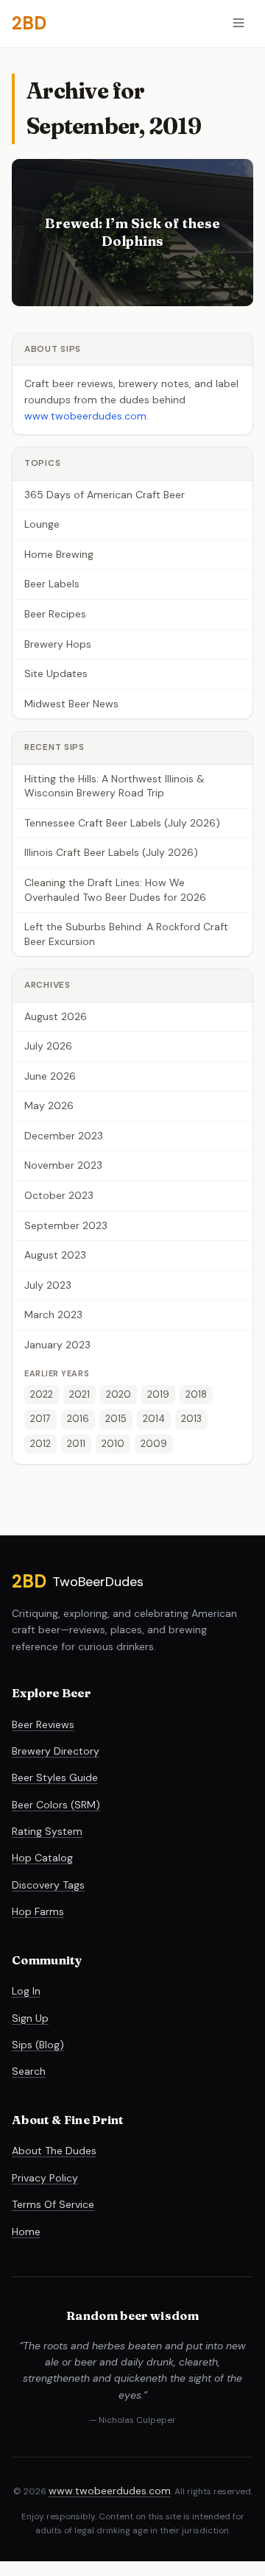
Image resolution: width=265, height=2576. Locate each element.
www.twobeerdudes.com (85, 416)
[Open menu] (239, 24)
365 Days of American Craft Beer (105, 495)
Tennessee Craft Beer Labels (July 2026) (122, 823)
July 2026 (48, 1046)
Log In (26, 1991)
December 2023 (64, 1136)
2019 (158, 1394)
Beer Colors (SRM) (56, 1805)
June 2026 (50, 1076)
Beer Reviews (43, 1724)
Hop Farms (38, 1911)
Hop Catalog (42, 1858)
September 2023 (66, 1225)
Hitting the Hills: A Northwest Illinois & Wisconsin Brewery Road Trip (114, 786)
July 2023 (48, 1285)
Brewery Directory (56, 1751)
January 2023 (57, 1345)
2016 (78, 1419)
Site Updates (56, 673)
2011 (76, 1444)
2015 (116, 1419)
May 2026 (49, 1105)
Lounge (42, 524)
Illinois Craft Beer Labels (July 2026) (111, 852)
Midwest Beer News (71, 704)
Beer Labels (52, 584)
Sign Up (30, 2018)
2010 (113, 1444)
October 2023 (59, 1195)
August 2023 (55, 1255)
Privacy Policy (45, 2178)
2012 (40, 1444)
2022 (42, 1394)
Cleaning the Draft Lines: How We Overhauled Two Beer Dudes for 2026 (115, 890)
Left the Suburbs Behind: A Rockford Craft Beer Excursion (126, 934)
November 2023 (63, 1165)
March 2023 (53, 1314)
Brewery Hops (58, 644)
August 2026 (56, 1016)
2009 (154, 1444)
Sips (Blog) (38, 2045)
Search (29, 2071)
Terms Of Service (53, 2204)
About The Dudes (54, 2151)
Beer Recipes (55, 614)
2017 (40, 1419)
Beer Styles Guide (55, 1777)
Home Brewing (59, 554)
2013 (191, 1419)
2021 (79, 1394)
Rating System (47, 1831)
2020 (119, 1394)
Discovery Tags (48, 1885)
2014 (154, 1419)
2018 (196, 1394)
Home (26, 2232)
